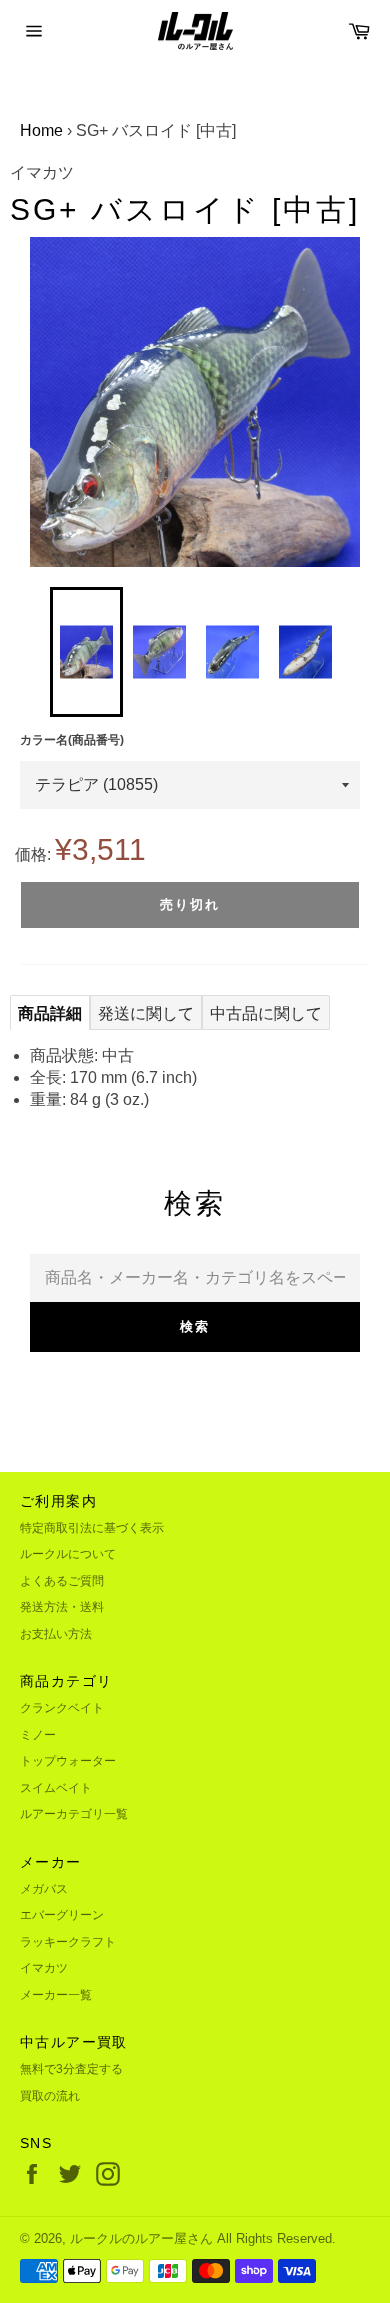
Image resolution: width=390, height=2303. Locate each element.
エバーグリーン (62, 1915)
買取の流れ (50, 2096)
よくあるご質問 (62, 1581)
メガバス (44, 1889)
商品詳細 (50, 1013)
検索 (195, 1326)
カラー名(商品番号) (72, 740)
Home (41, 130)
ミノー (38, 1735)
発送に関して (146, 1013)
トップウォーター (68, 1761)
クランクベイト (62, 1708)
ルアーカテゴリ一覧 (74, 1814)
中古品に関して (266, 1013)
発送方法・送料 (62, 1607)
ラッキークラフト (68, 1942)
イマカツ (44, 1968)
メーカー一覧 (56, 1995)
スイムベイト (56, 1788)
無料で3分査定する (71, 2069)
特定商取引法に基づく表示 (92, 1528)
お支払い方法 (56, 1634)
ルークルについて (68, 1554)
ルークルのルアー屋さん (141, 2238)
